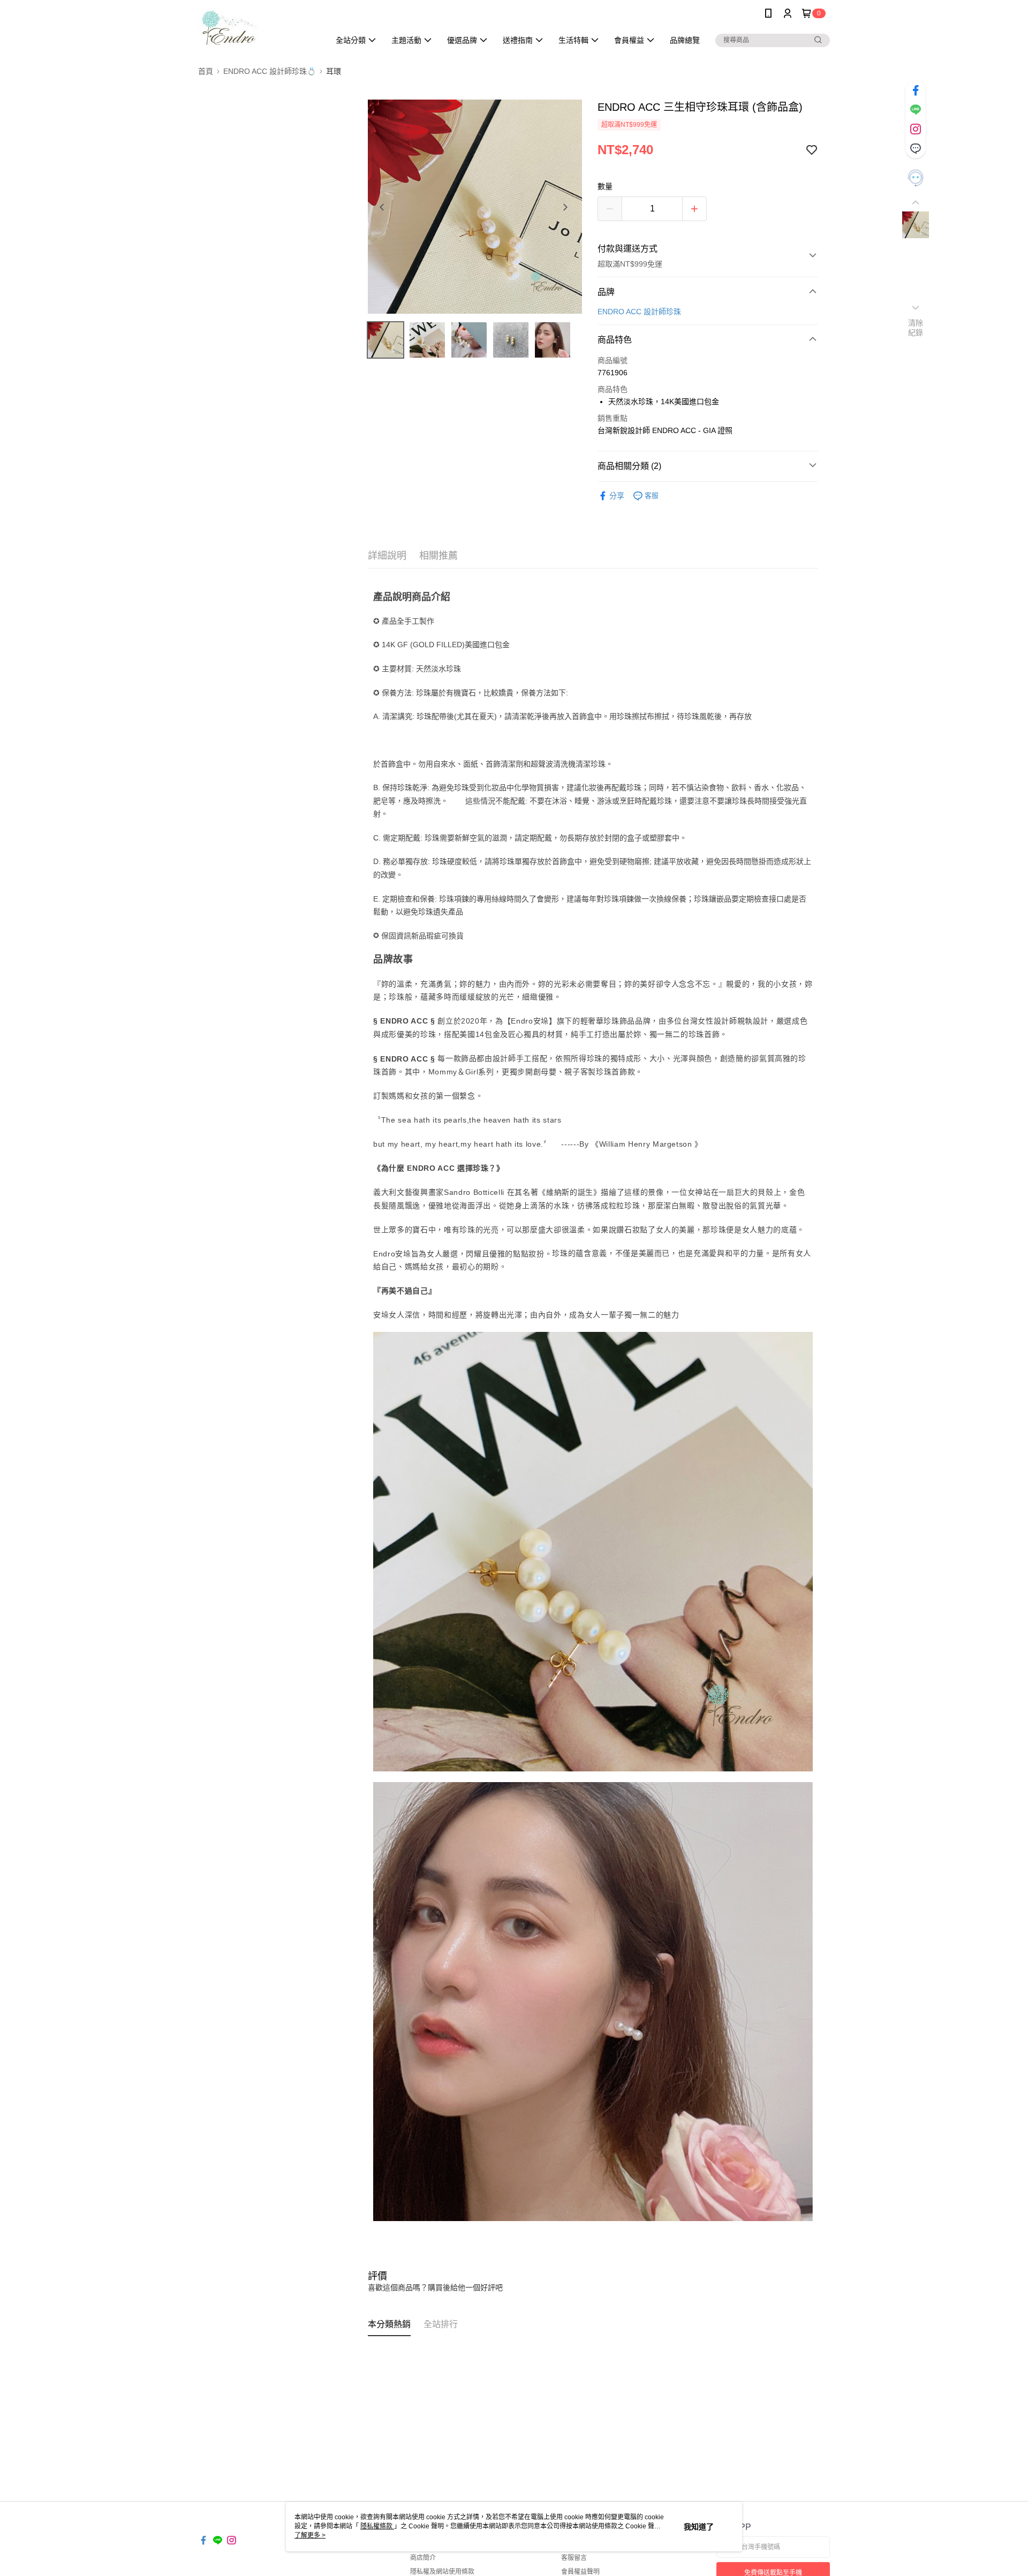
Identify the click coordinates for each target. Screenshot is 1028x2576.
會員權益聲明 (580, 2572)
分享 (617, 496)
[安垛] (258, 28)
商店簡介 (423, 2558)
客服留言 (574, 2558)
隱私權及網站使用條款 (442, 2572)
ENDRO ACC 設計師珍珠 (639, 312)
